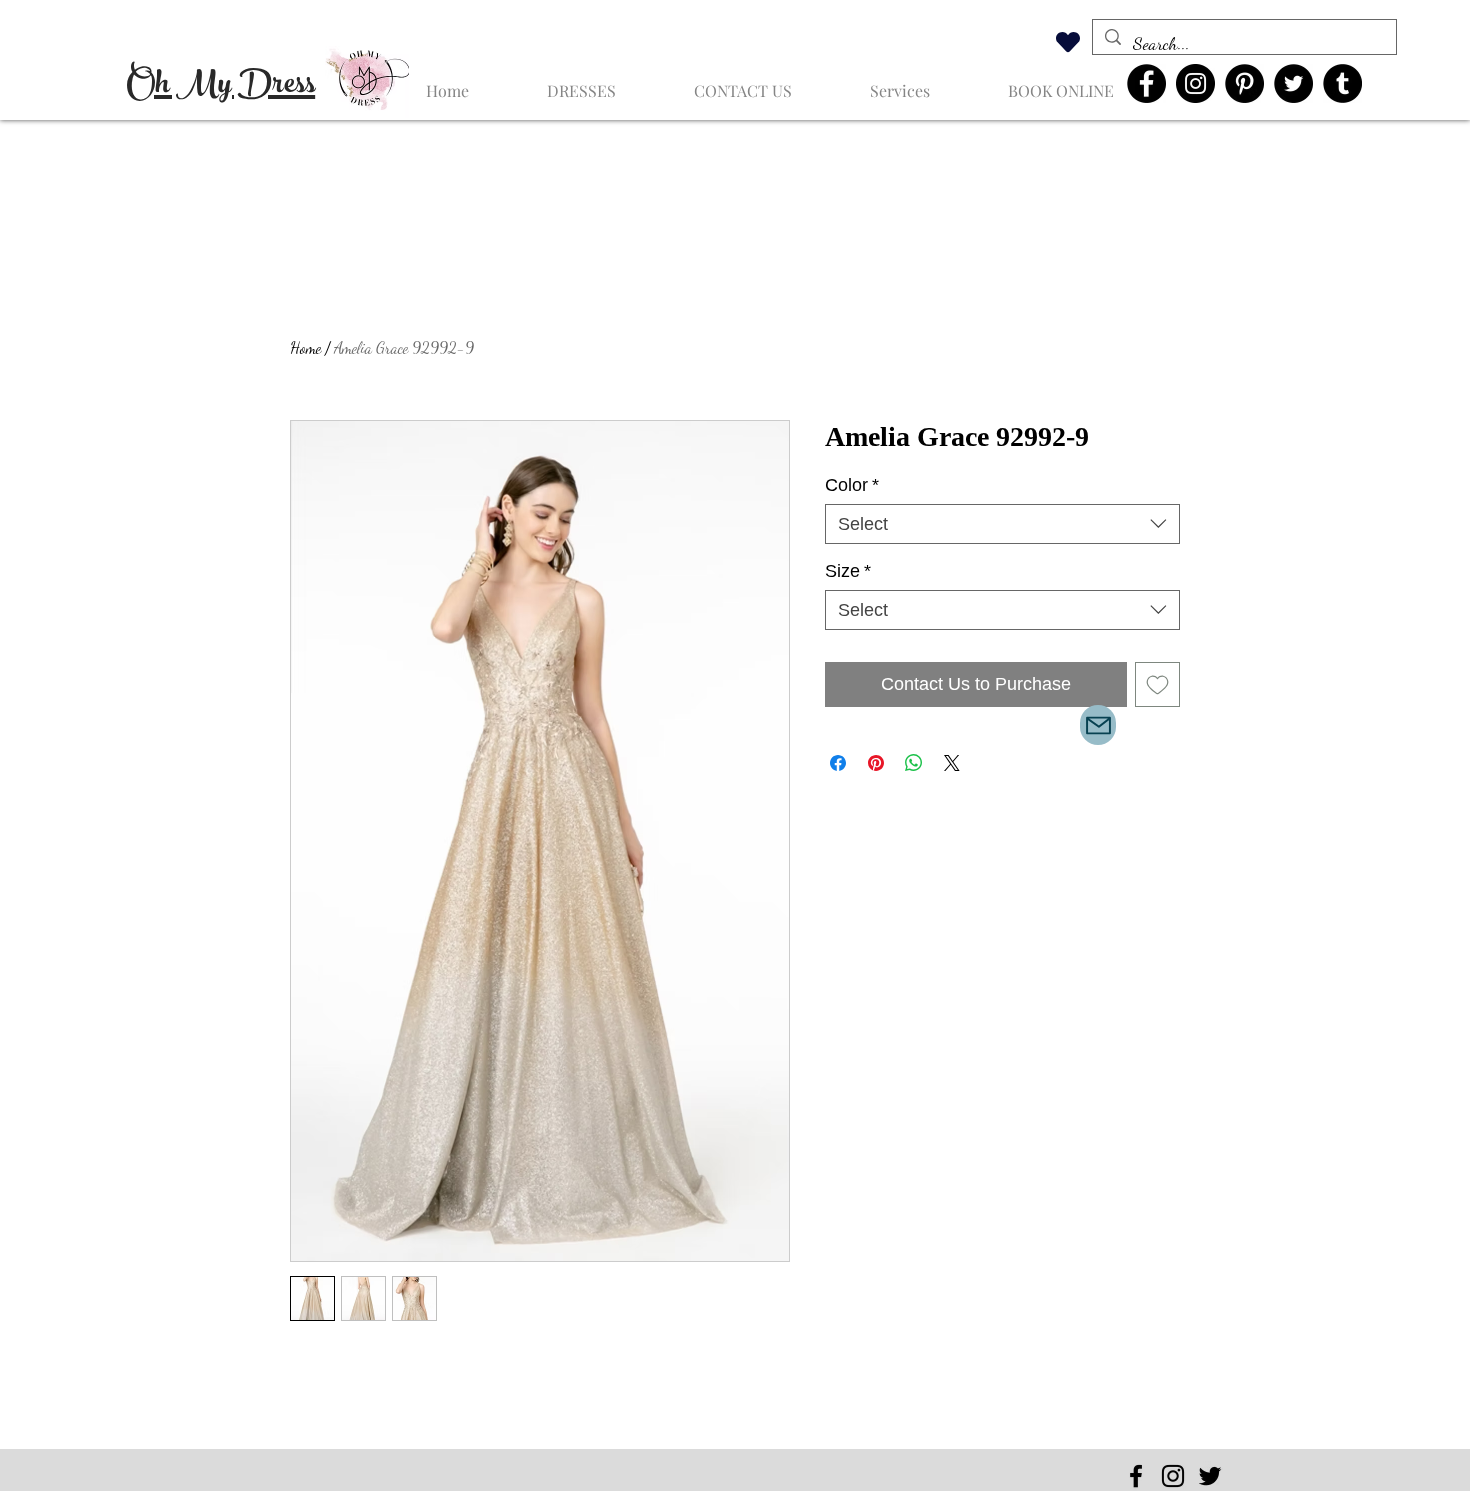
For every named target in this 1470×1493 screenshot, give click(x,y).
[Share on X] (952, 763)
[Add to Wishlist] (1157, 684)
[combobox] (1002, 524)
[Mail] (1098, 725)
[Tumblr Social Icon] (1342, 83)
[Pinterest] (1244, 83)
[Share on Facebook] (838, 763)
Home (305, 347)
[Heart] (1068, 41)
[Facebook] (1146, 83)
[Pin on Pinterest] (876, 763)
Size (848, 571)
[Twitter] (1293, 83)
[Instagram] (1195, 83)
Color (852, 485)
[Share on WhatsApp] (914, 763)
